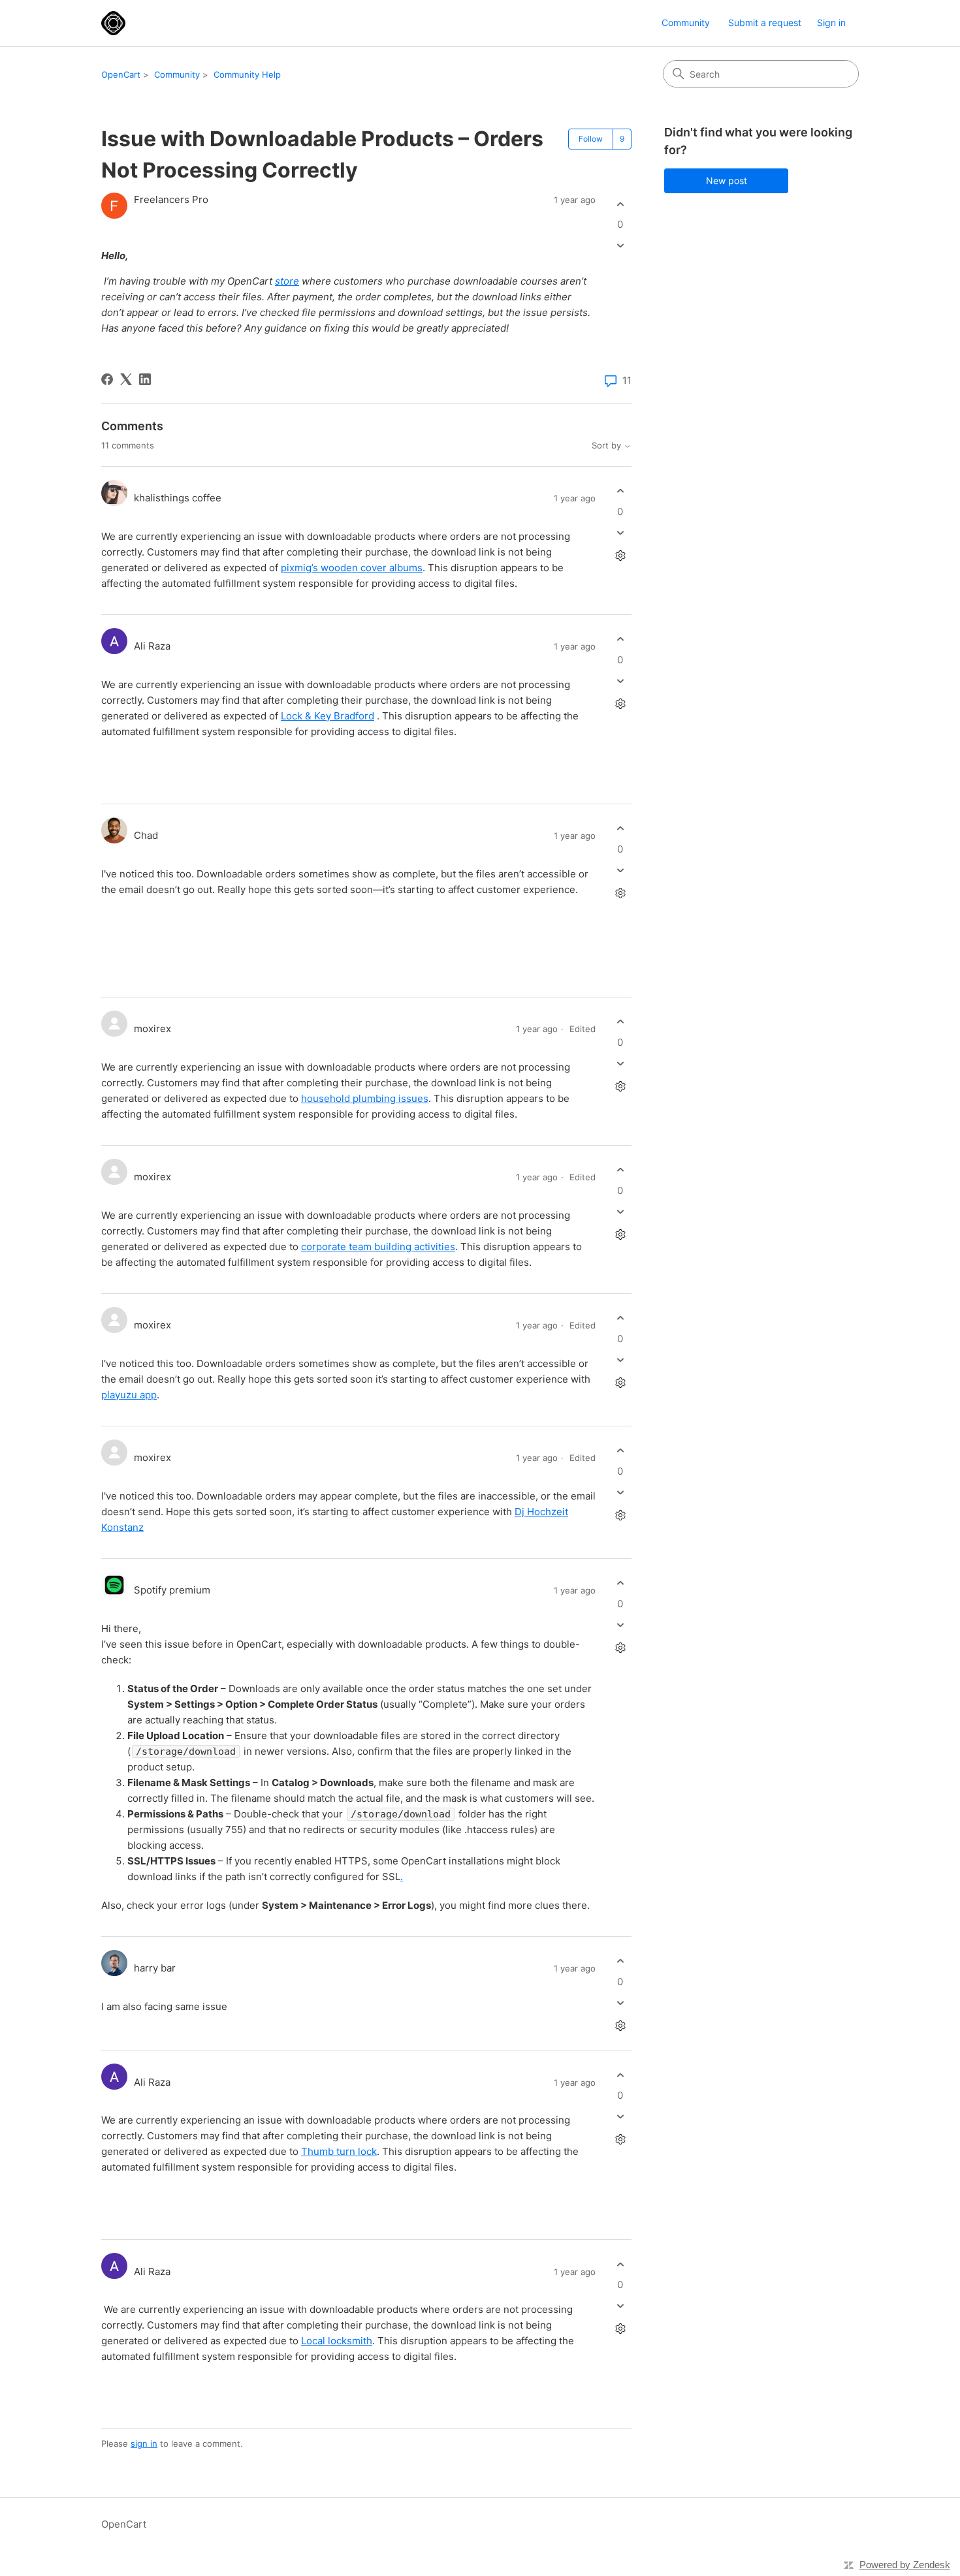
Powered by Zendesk (905, 2565)
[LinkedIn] (145, 379)
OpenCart (121, 74)
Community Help (247, 74)
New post (727, 181)
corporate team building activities (378, 1247)
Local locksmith (337, 2341)
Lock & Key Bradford (328, 716)
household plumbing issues (365, 1098)
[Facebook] (107, 379)
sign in (144, 2443)
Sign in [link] (831, 23)
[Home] (113, 23)
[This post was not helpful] (620, 246)
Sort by (608, 446)
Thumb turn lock (339, 2151)
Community (686, 23)
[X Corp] (126, 379)
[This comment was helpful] (620, 491)
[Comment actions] (620, 555)
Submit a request (765, 23)
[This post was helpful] (620, 204)
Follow (591, 139)
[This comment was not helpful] (620, 532)
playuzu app (129, 1395)
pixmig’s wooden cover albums (352, 568)
